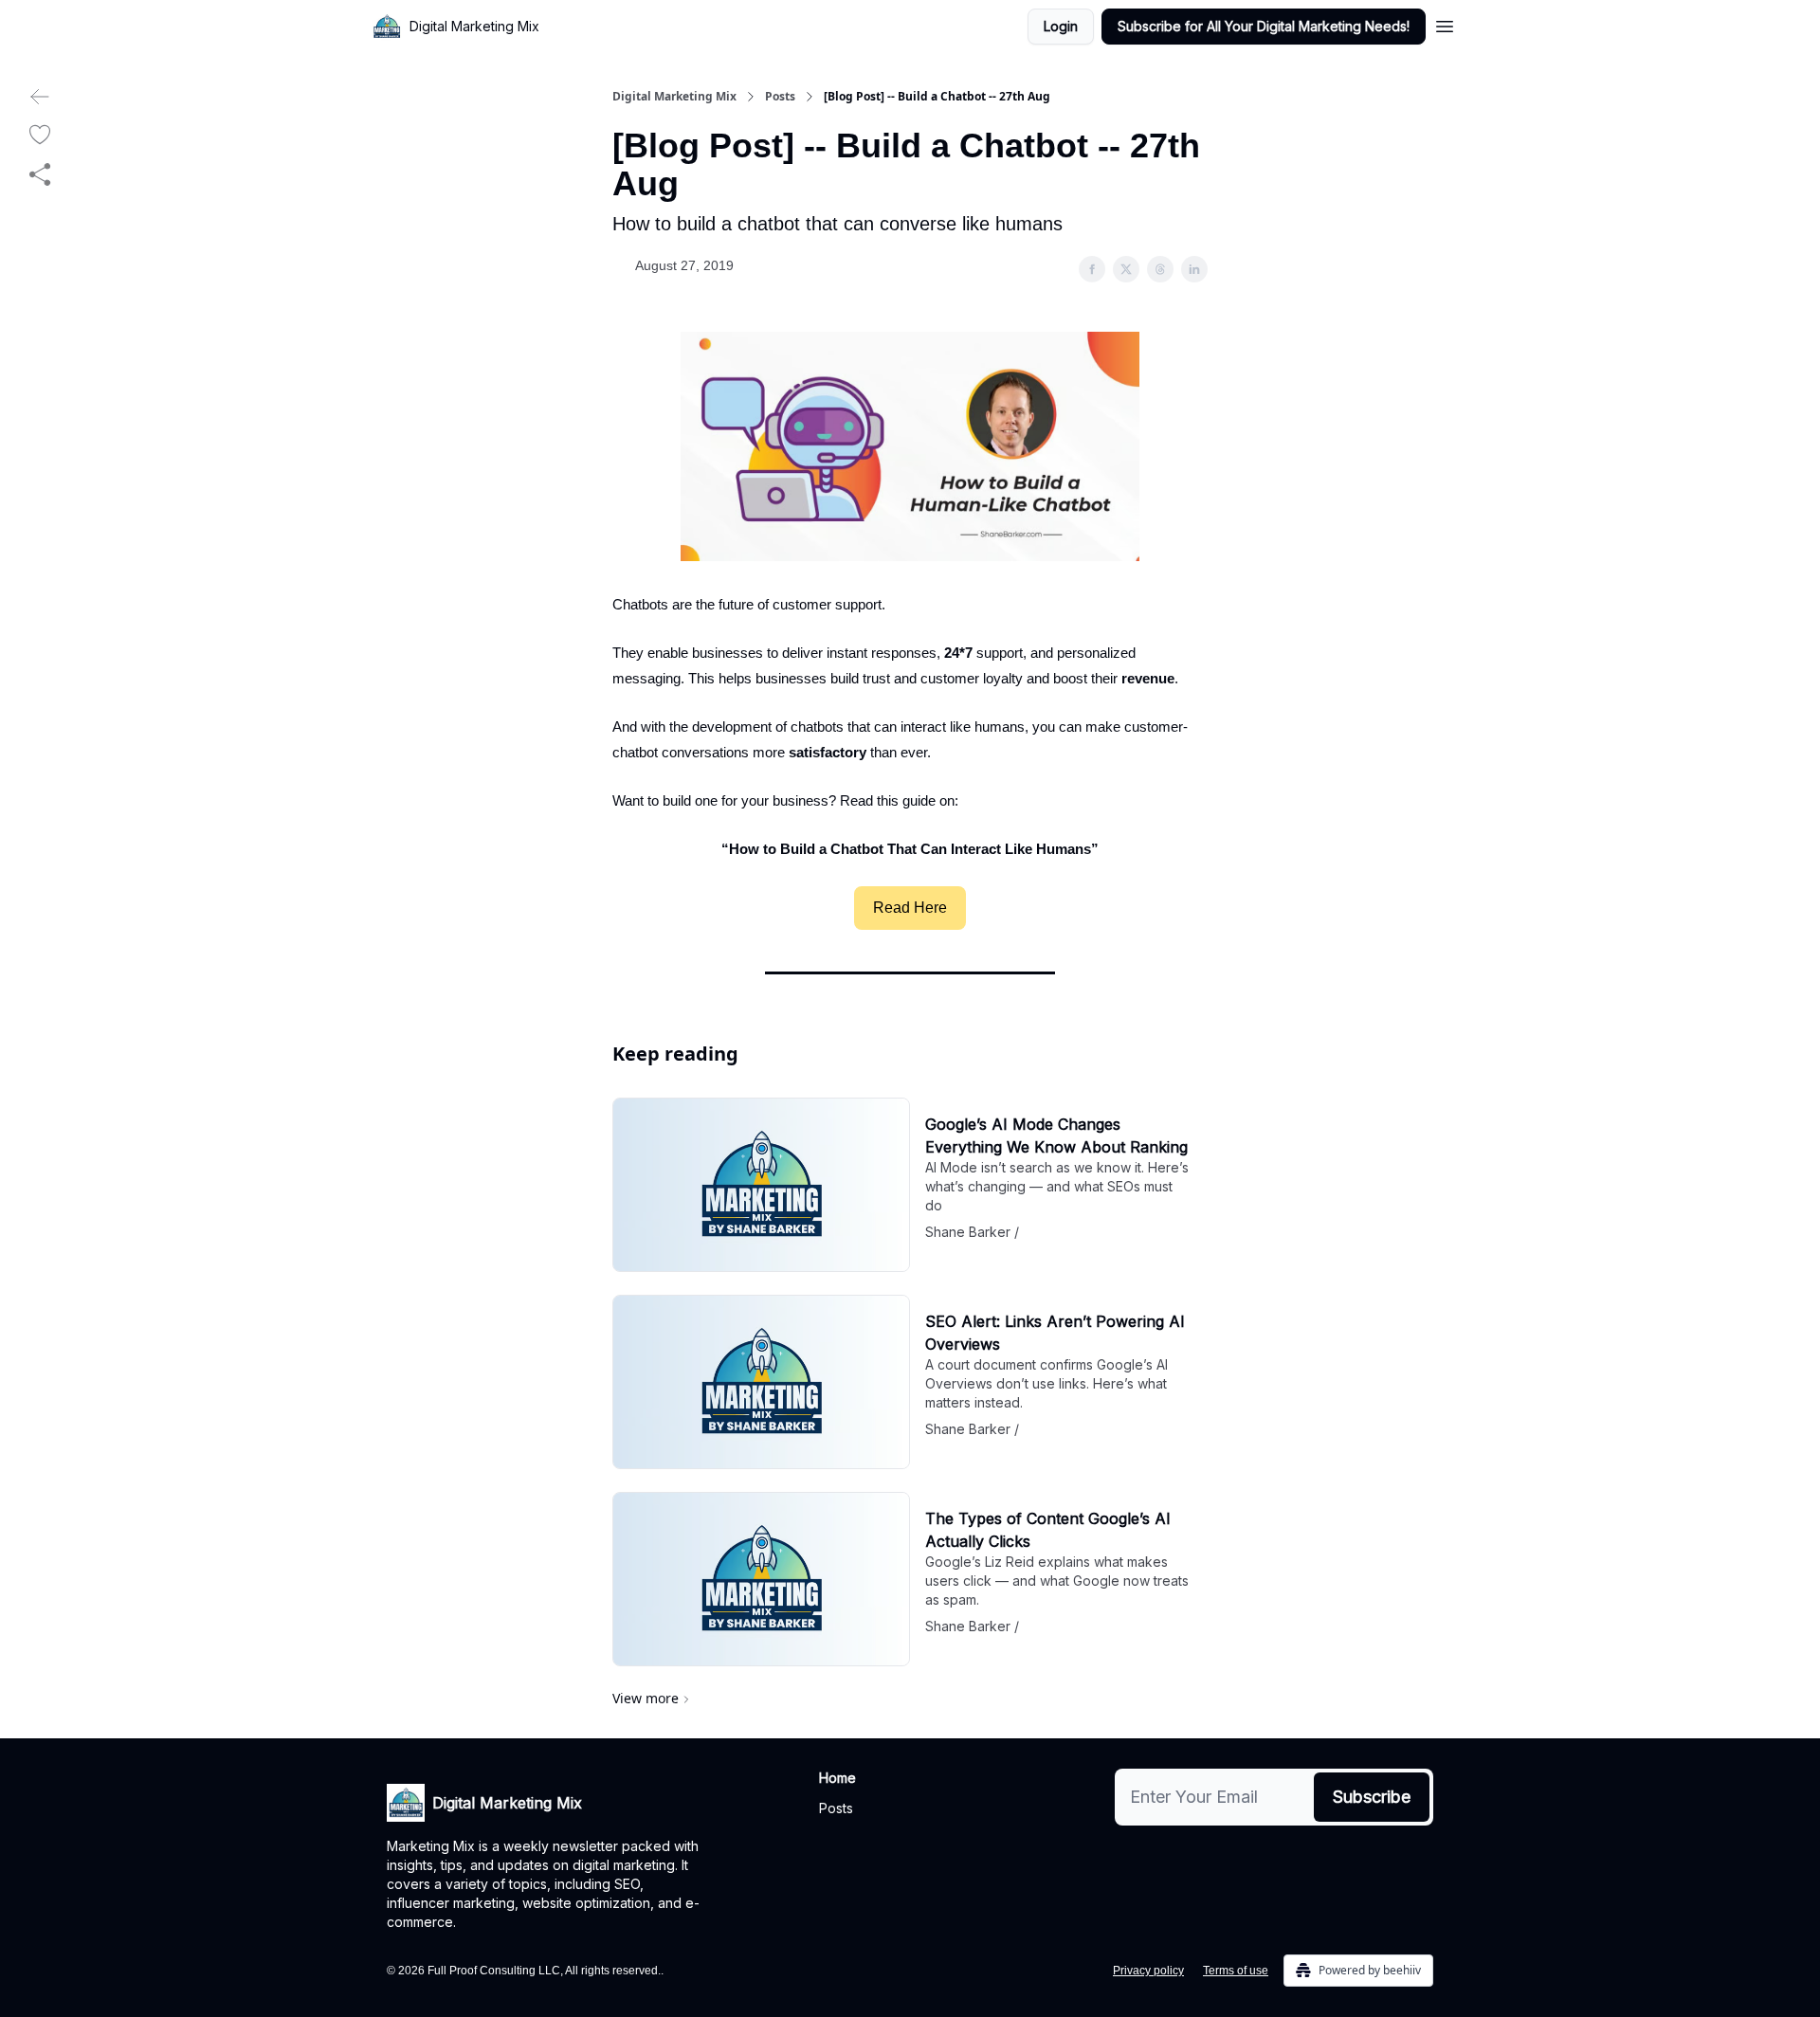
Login (1061, 26)
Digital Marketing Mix (674, 97)
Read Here (910, 908)
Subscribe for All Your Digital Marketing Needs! (1264, 26)
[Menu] (1445, 24)
